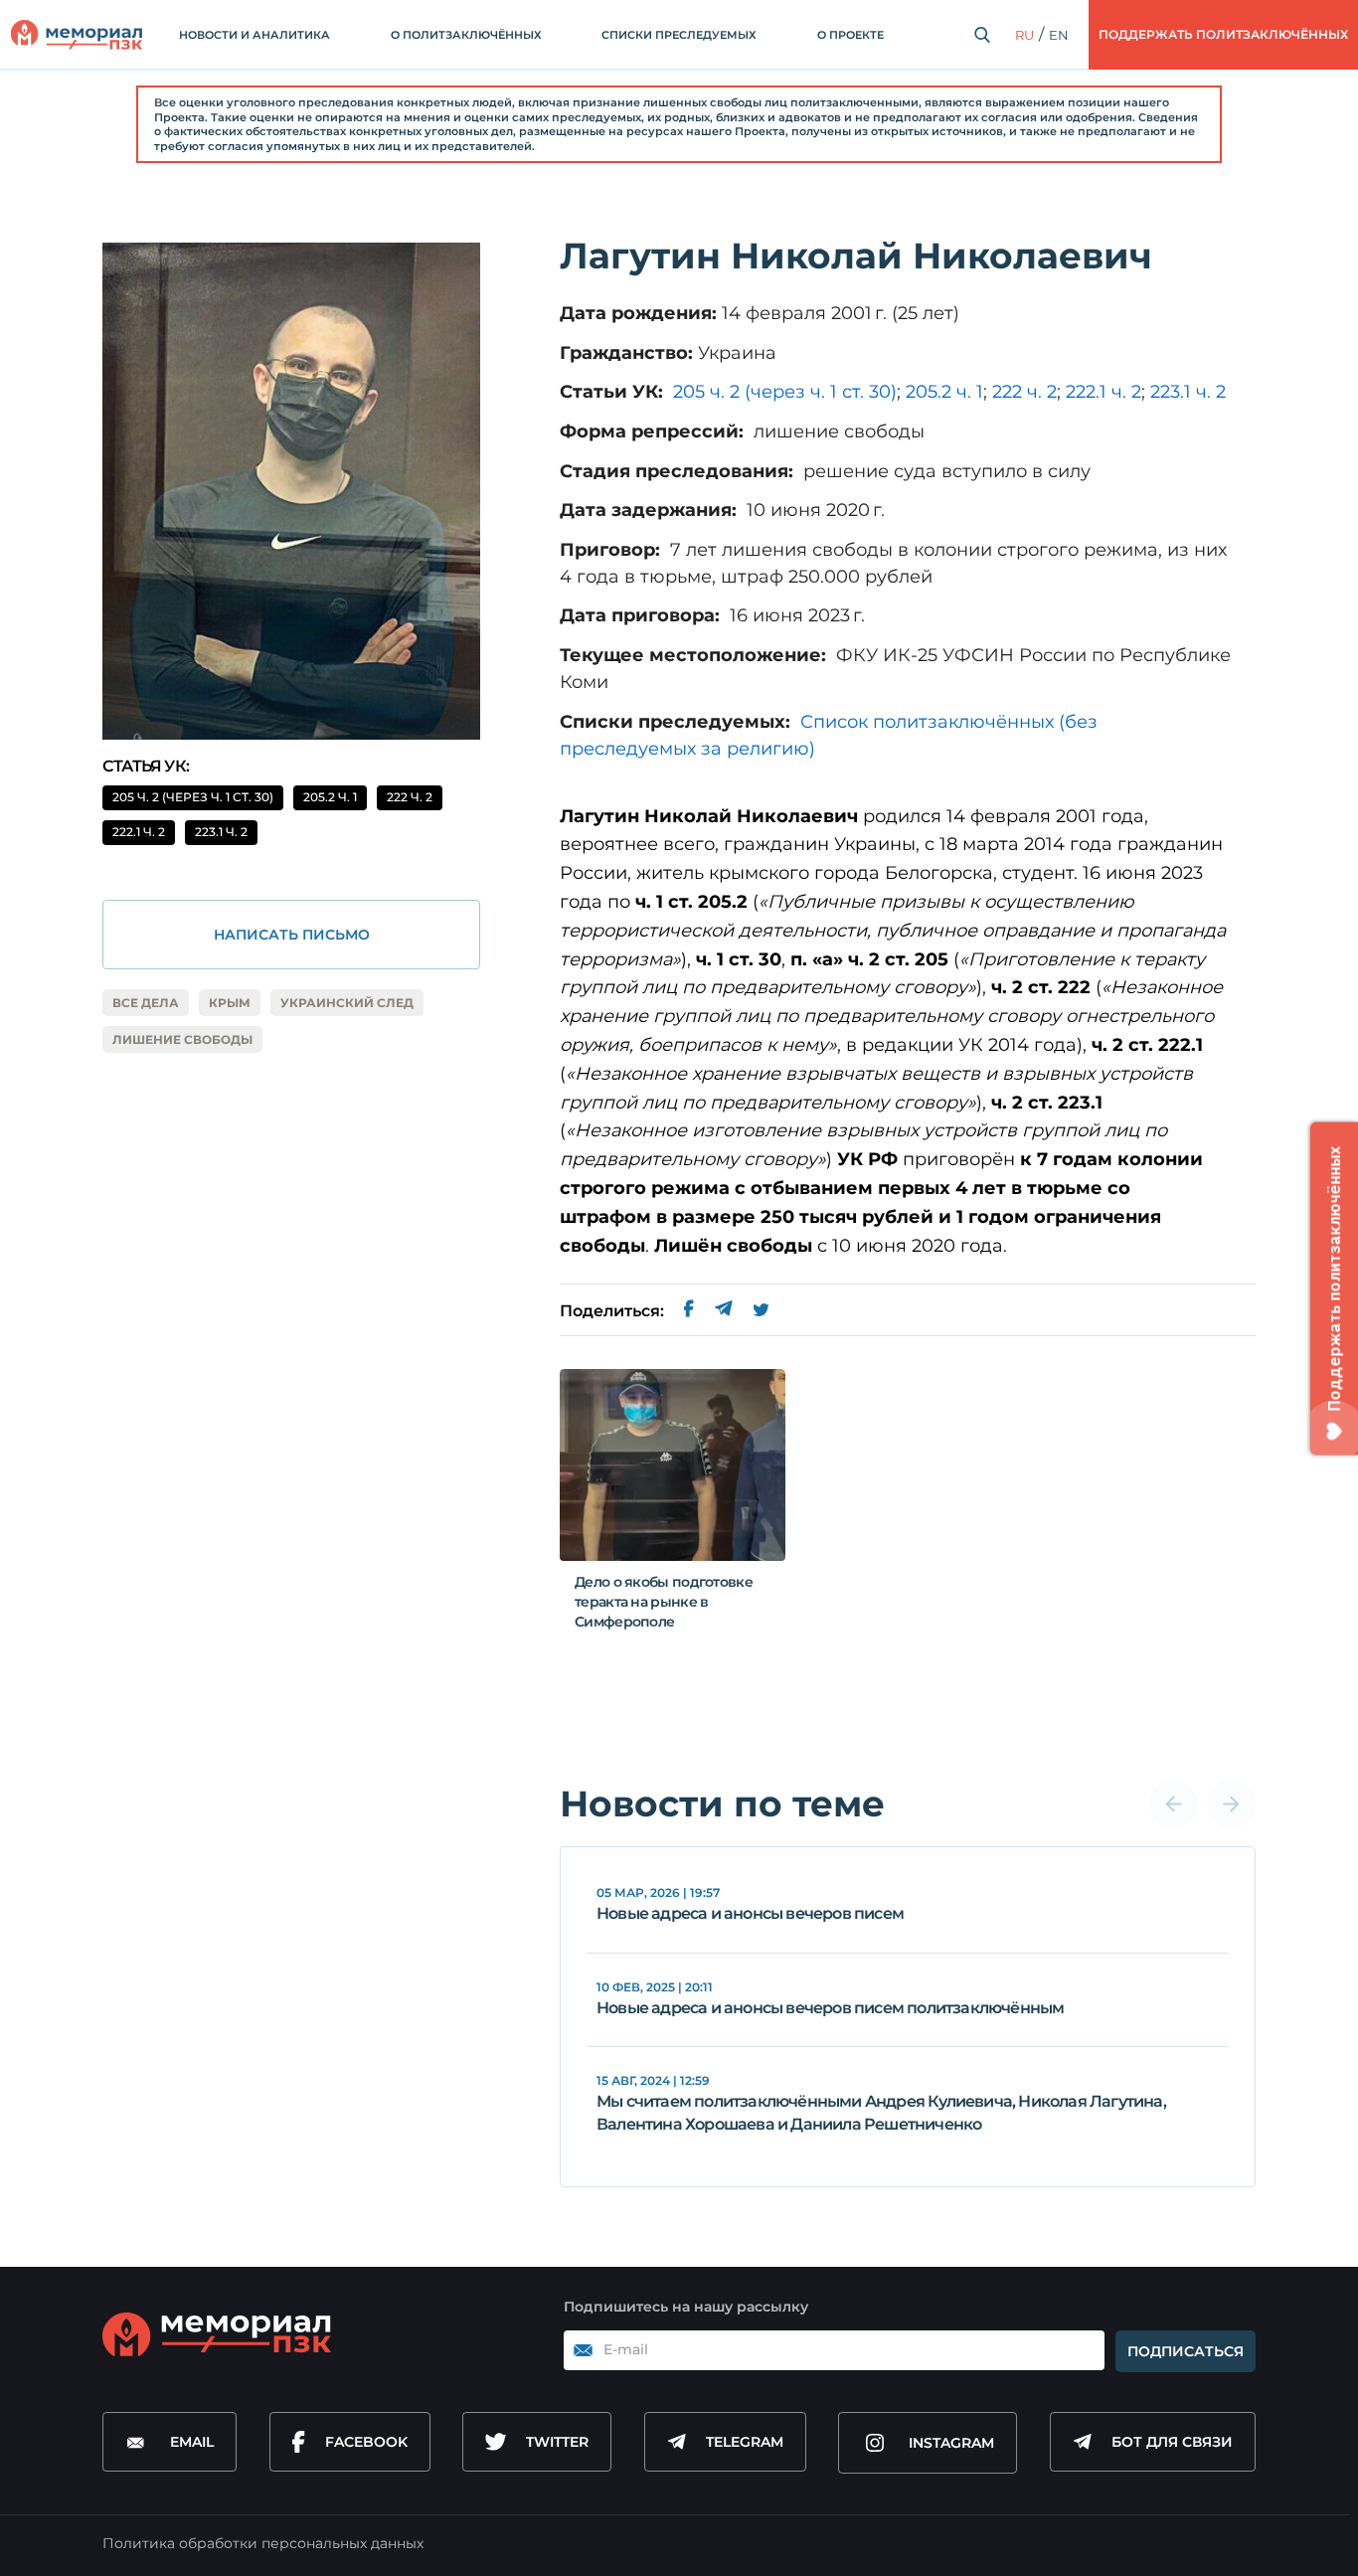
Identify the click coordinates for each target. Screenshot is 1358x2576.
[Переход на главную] (77, 35)
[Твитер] (761, 1311)
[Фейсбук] (689, 1311)
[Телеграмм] (723, 1311)
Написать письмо (292, 935)
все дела (146, 1003)
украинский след (347, 1003)
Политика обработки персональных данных (263, 2543)
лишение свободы (182, 1039)
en (1059, 35)
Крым (230, 1003)
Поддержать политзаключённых (1223, 34)
